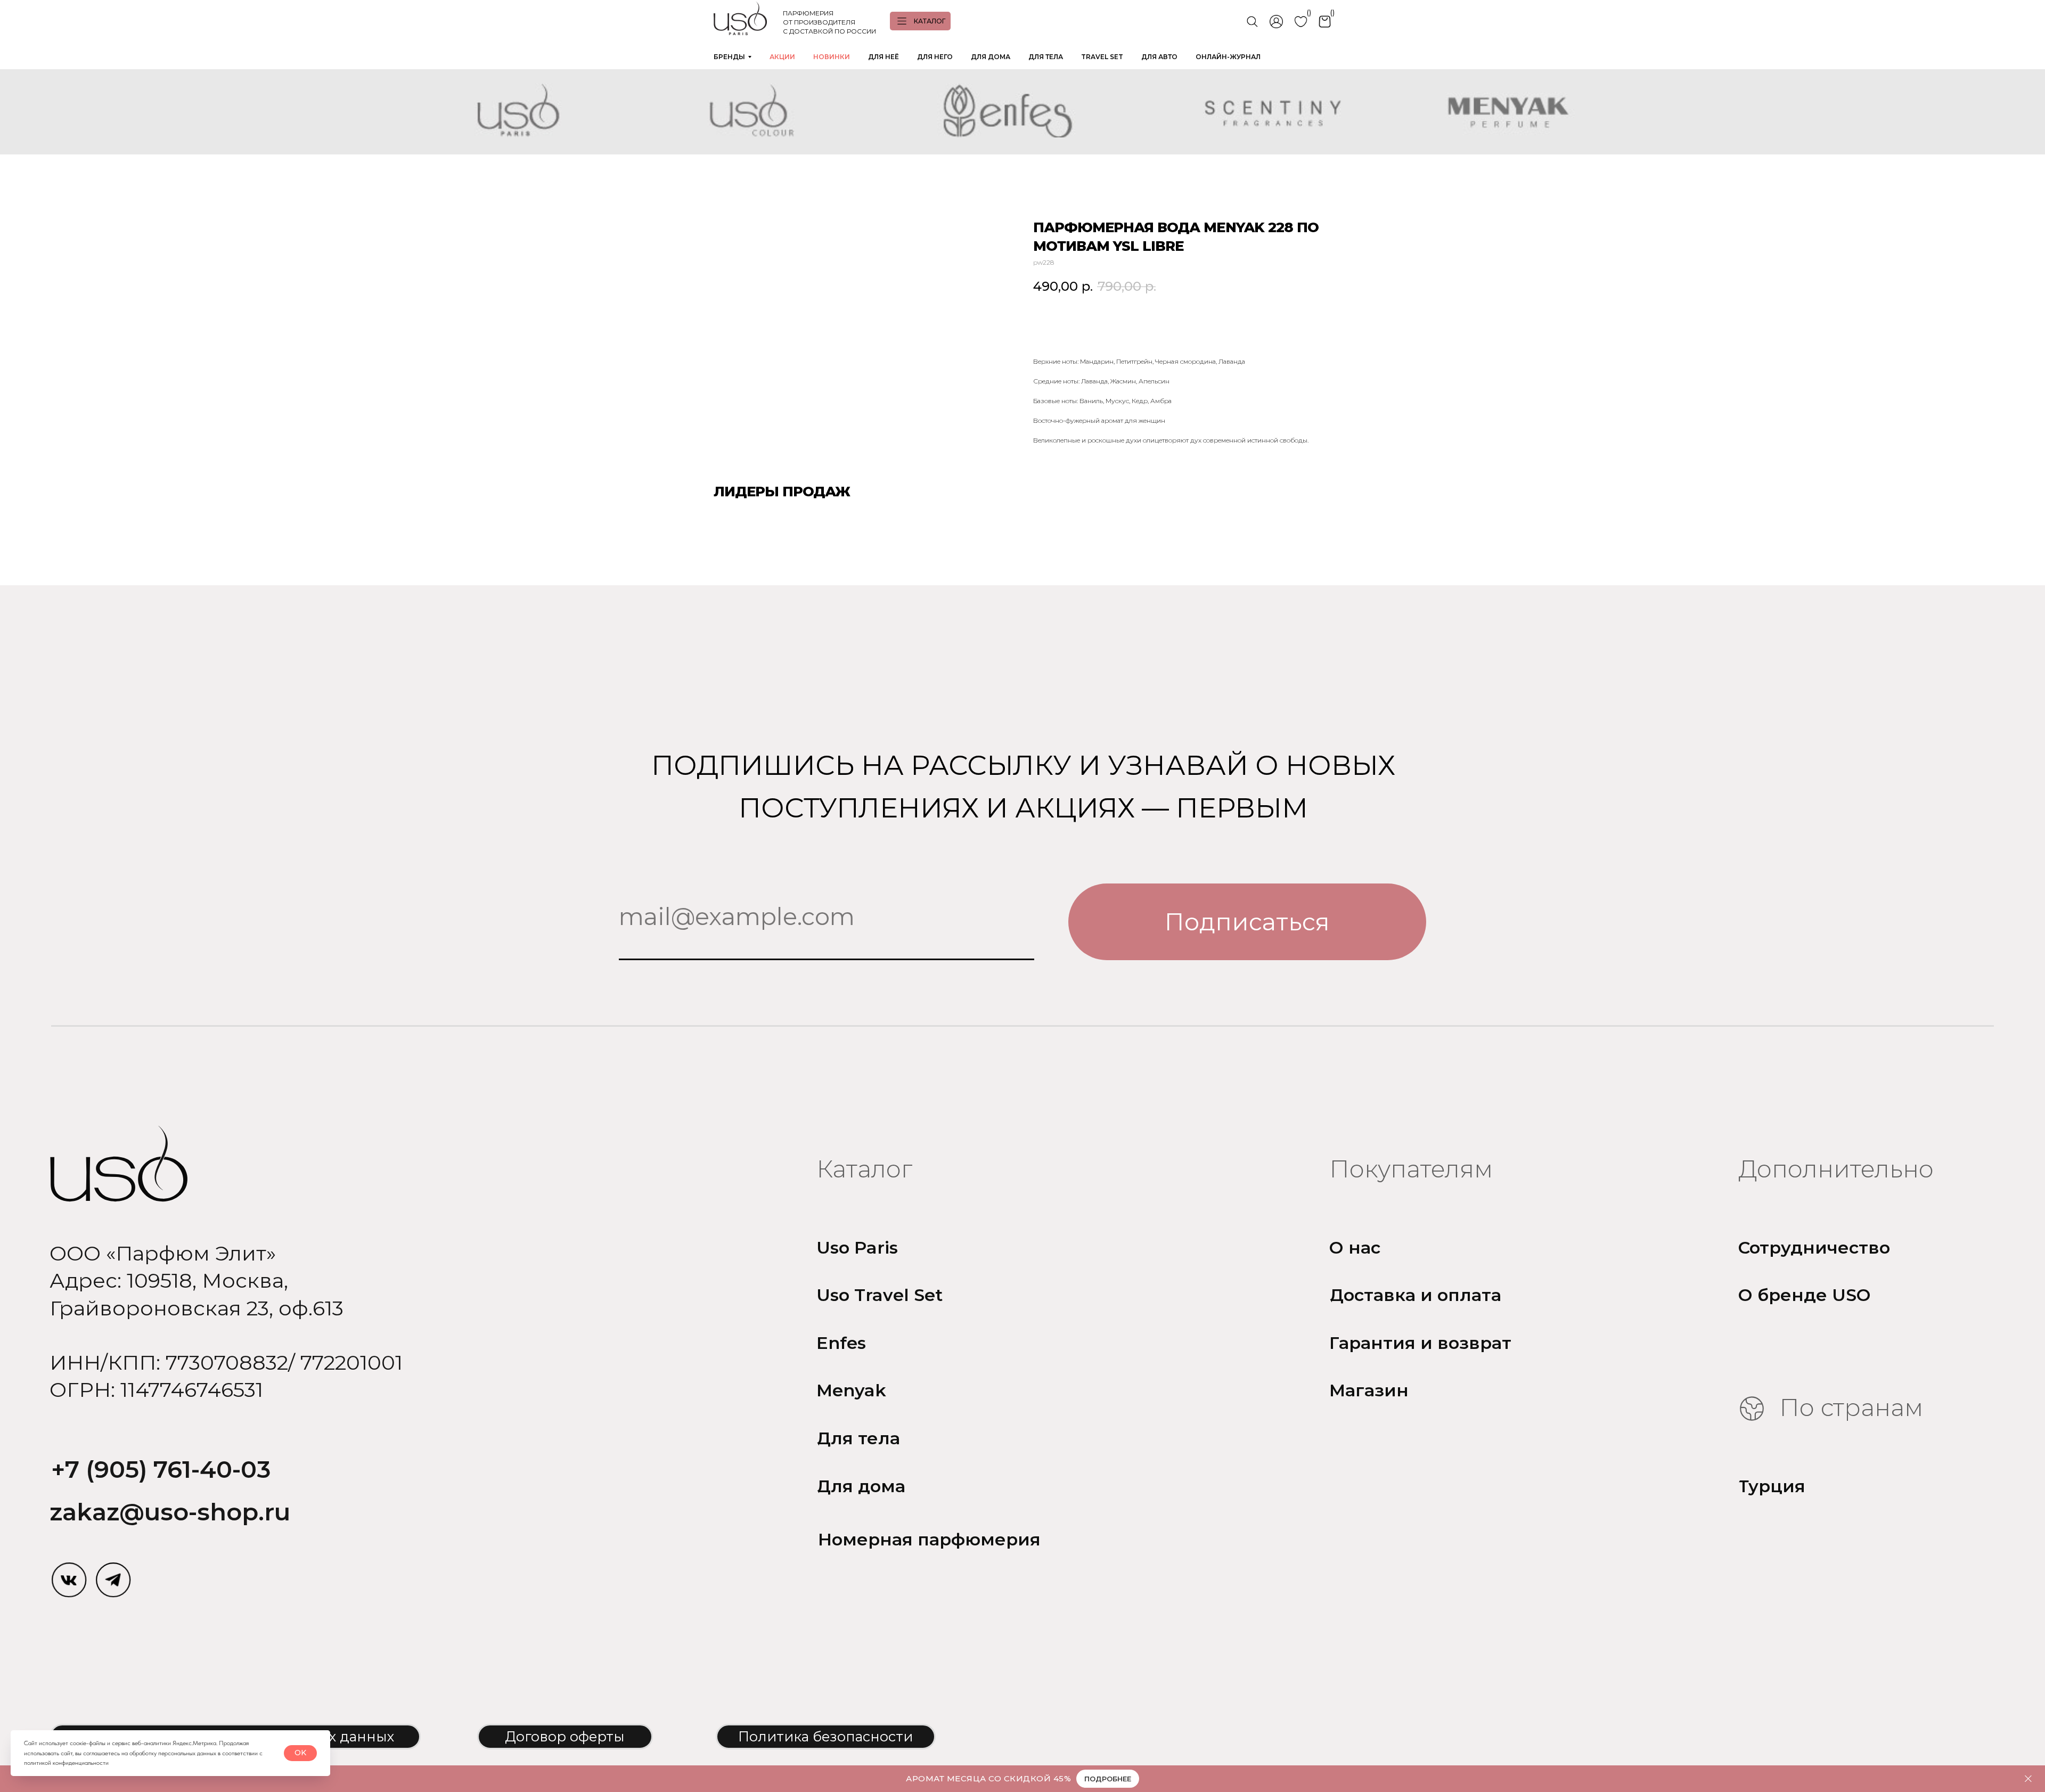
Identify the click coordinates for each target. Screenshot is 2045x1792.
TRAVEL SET (1102, 57)
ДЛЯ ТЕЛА (1046, 57)
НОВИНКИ (832, 57)
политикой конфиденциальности (66, 1763)
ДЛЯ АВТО (1159, 57)
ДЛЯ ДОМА (991, 57)
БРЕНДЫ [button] (729, 57)
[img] (69, 1580)
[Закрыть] (2028, 1779)
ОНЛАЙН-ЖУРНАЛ (1228, 57)
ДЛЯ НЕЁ (884, 57)
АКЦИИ (782, 57)
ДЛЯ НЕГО (935, 57)
